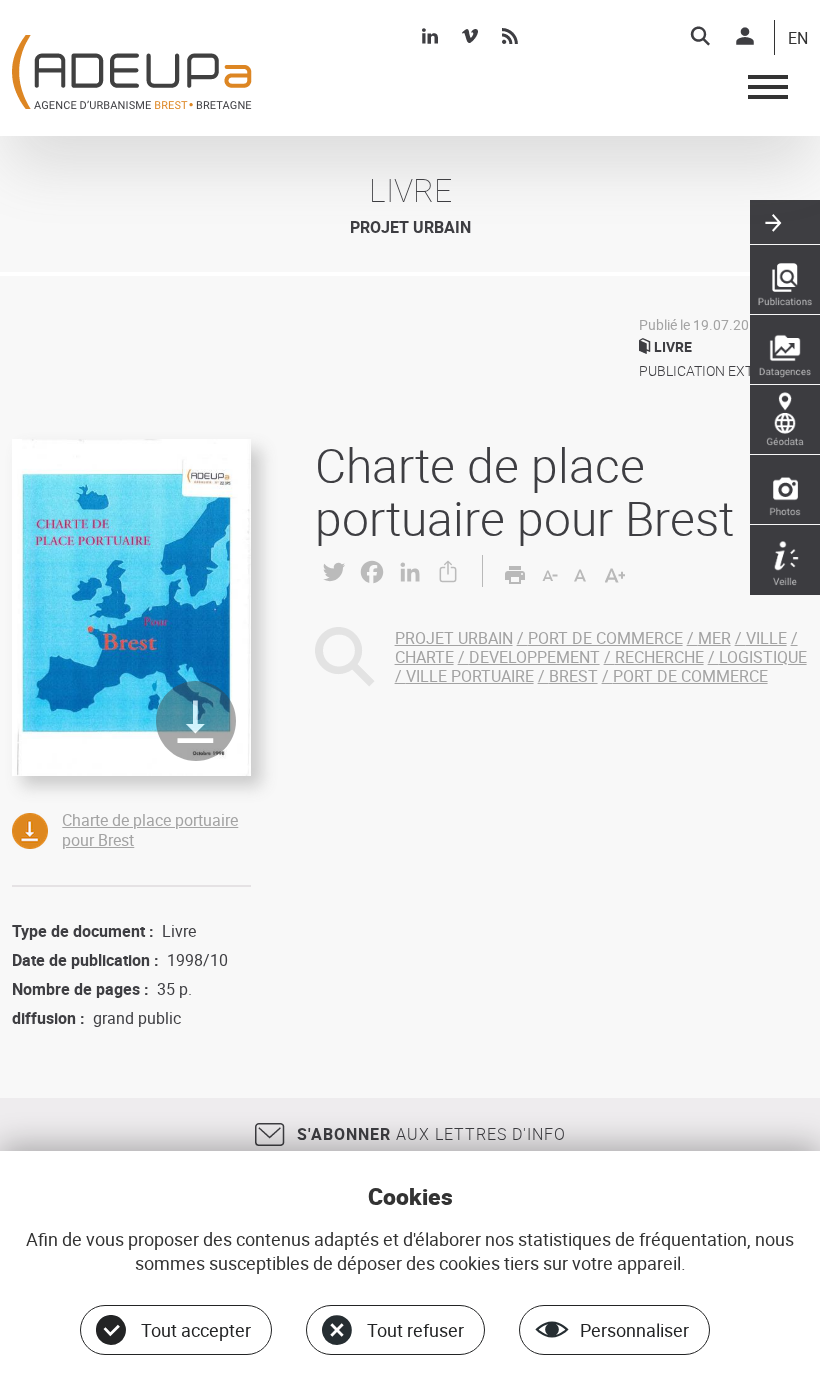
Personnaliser (634, 1330)
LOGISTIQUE (763, 657)
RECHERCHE (659, 657)
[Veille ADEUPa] (785, 560)
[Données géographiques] (785, 420)
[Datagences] (785, 350)
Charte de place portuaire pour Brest (150, 829)
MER (714, 638)
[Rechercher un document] (700, 36)
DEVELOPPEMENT (534, 657)
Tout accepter (196, 1330)
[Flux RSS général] (510, 36)
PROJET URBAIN (454, 638)
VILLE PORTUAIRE (470, 676)
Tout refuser (415, 1330)
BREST (573, 676)
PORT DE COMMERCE (605, 638)
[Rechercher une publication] (785, 280)
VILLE (766, 638)
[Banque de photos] (785, 490)
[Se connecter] (745, 36)
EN (798, 39)
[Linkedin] (430, 36)
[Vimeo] (470, 36)
